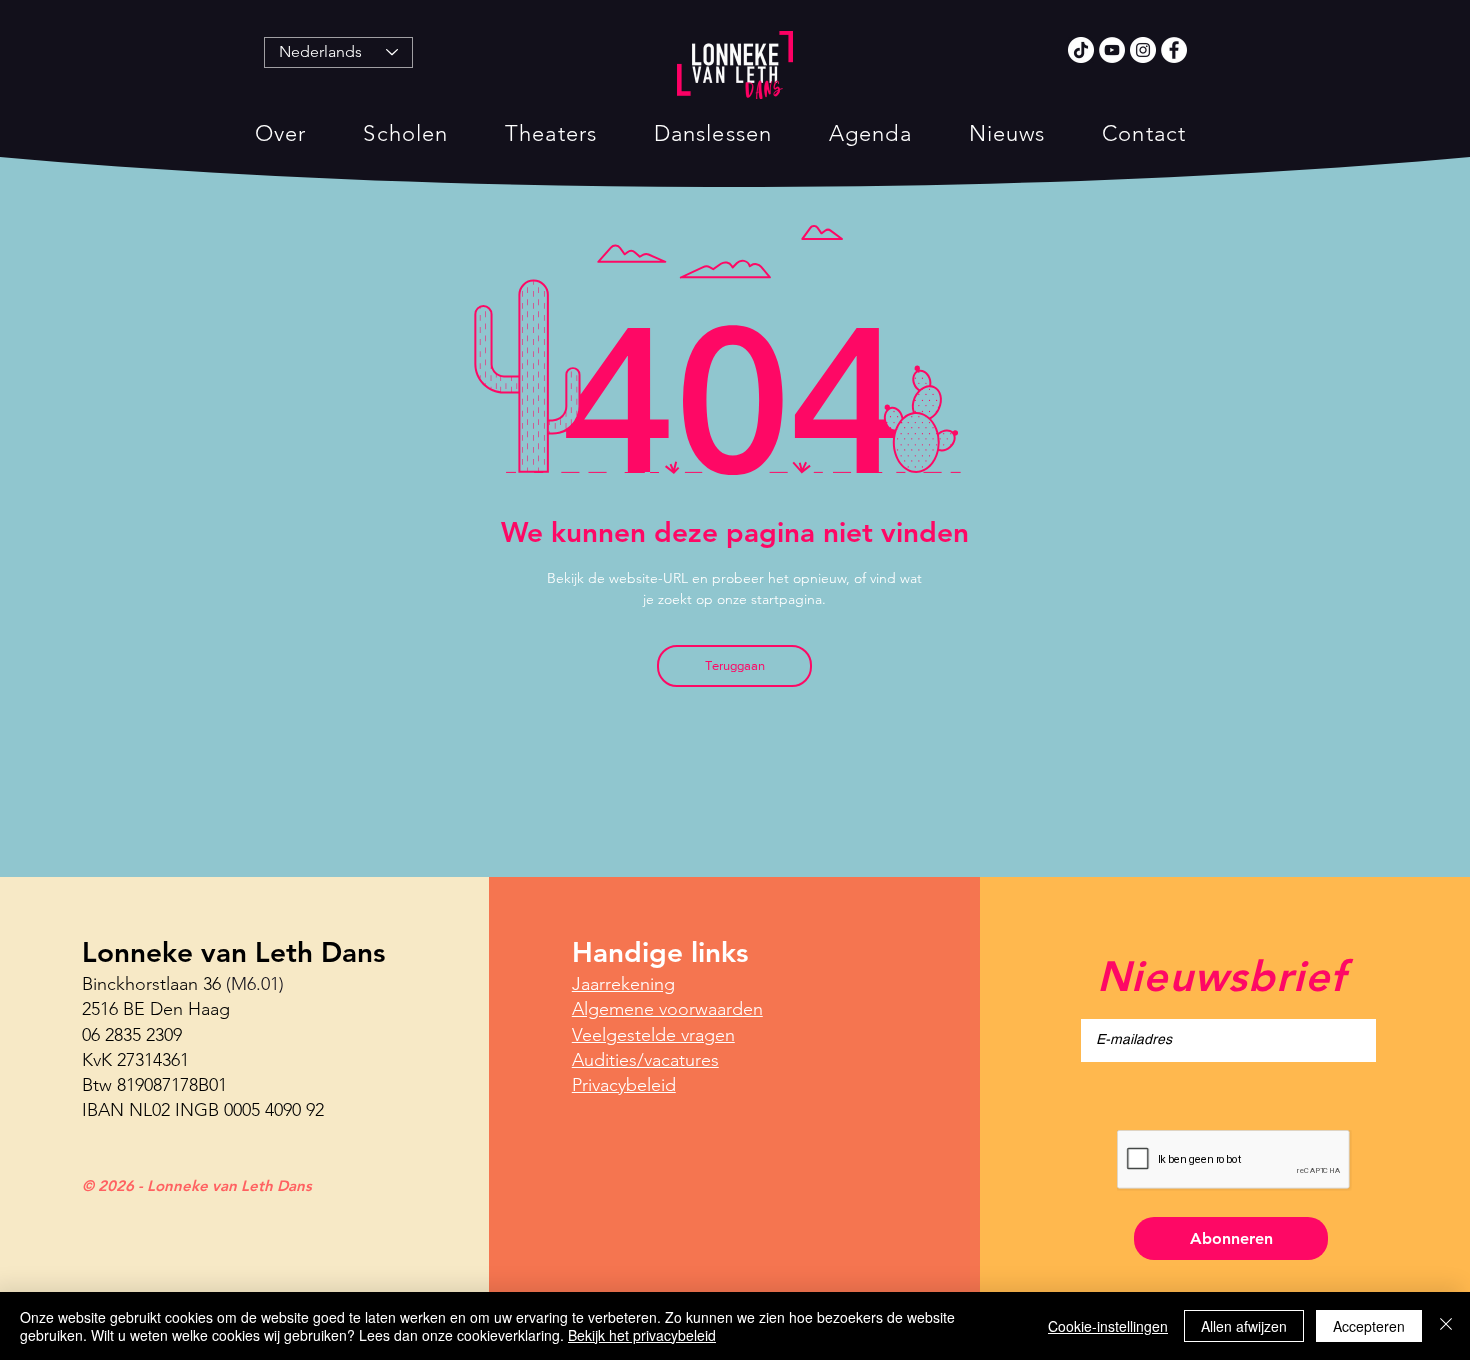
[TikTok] (1081, 50)
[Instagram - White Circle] (1143, 50)
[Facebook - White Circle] (1174, 50)
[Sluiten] (1446, 1326)
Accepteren (1369, 1326)
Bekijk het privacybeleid (642, 1335)
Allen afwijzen (1244, 1326)
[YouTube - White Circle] (1112, 50)
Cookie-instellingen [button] (1108, 1326)
